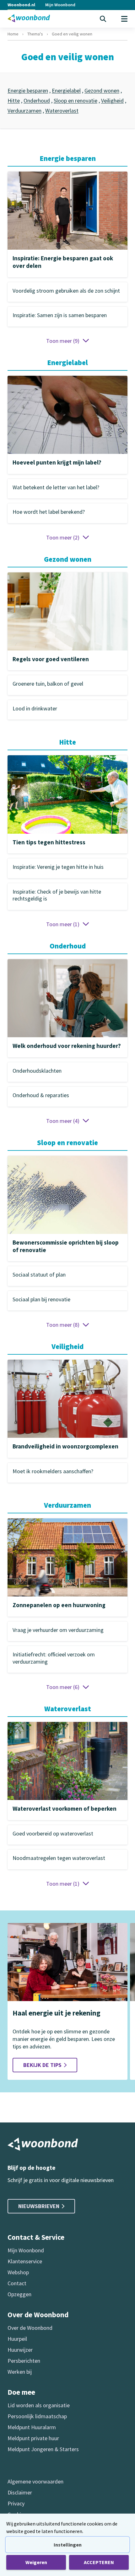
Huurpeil (17, 2339)
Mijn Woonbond (60, 5)
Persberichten (24, 2361)
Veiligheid (112, 101)
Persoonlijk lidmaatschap (37, 2416)
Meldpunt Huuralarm (32, 2427)
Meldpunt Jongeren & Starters (43, 2449)
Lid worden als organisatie (39, 2405)
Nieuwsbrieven (39, 2206)
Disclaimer (20, 2492)
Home (13, 34)
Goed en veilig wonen (72, 34)
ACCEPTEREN (99, 2562)
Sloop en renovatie (76, 101)
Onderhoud (37, 101)
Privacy (16, 2503)
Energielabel (66, 90)
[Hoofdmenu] (124, 19)
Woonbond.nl (21, 5)
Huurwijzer (20, 2350)
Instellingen (68, 2545)
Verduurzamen (24, 111)
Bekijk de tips (42, 2065)
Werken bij (20, 2372)
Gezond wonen (102, 90)
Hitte (14, 101)
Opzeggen (19, 2294)
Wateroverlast (62, 111)
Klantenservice (25, 2261)
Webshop (18, 2272)
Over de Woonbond (30, 2328)
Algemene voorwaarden (35, 2481)
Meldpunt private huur (33, 2438)
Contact (17, 2283)
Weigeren (36, 2562)
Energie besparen (28, 90)
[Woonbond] (29, 18)
